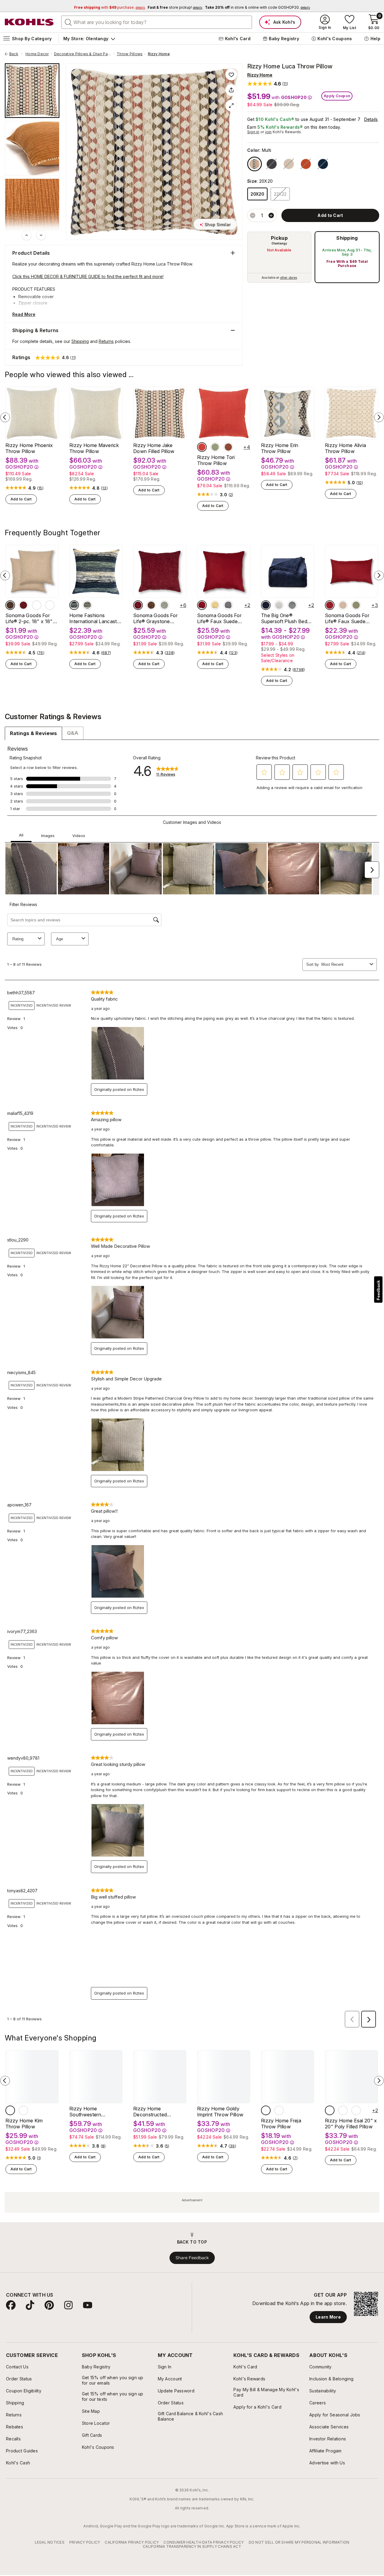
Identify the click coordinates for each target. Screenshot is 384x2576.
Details (371, 119)
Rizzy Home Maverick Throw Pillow (94, 448)
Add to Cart (21, 499)
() (40, 488)
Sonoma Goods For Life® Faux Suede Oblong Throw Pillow (348, 618)
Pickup (279, 238)
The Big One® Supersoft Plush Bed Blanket (284, 618)
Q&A (73, 733)
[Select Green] (215, 447)
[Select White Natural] (330, 2110)
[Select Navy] (266, 605)
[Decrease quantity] (253, 215)
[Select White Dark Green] (343, 2110)
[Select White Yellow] (356, 2110)
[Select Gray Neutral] (87, 605)
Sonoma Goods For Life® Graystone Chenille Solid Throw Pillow (156, 618)
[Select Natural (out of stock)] (289, 164)
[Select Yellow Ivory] (279, 2110)
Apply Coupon (337, 96)
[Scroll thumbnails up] (27, 235)
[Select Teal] (23, 2110)
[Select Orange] (228, 447)
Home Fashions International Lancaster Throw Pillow (95, 618)
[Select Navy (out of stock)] (323, 164)
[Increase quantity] (271, 215)
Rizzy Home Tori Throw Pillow (216, 460)
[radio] (279, 257)
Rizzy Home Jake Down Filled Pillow (154, 448)
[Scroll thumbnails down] (41, 235)
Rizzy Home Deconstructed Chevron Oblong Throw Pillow (160, 2112)
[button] (268, 84)
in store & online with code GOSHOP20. (257, 7)
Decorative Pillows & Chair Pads (83, 54)
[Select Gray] (228, 605)
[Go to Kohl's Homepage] (29, 22)
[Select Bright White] (279, 605)
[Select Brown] (10, 605)
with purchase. (109, 7)
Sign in (253, 132)
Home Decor (37, 54)
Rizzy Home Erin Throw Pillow (280, 448)
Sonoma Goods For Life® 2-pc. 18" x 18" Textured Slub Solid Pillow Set (29, 618)
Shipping (347, 238)
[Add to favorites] (231, 74)
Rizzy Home (159, 54)
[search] (68, 22)
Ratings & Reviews (33, 733)
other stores (289, 278)
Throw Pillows (130, 54)
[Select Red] (202, 447)
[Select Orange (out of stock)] (306, 164)
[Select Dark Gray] (292, 605)
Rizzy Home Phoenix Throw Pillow (29, 448)
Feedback (378, 1290)
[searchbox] (157, 22)
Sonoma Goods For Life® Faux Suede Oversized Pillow (219, 618)
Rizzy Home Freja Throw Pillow (281, 2124)
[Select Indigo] (74, 605)
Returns (106, 341)
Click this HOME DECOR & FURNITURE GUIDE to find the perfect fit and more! (88, 276)
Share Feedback (192, 2258)
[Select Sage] (164, 605)
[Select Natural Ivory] (266, 2110)
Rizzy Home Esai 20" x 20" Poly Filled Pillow (351, 2124)
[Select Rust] (37, 605)
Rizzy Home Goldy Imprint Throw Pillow (220, 2112)
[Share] (231, 90)
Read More (24, 314)
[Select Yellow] (215, 605)
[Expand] (231, 106)
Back (16, 54)
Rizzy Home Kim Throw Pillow (24, 2124)
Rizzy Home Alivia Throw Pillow (345, 448)
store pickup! (175, 7)
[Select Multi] (255, 164)
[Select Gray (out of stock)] (272, 164)
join (268, 132)
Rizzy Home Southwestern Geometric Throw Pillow (89, 2112)
